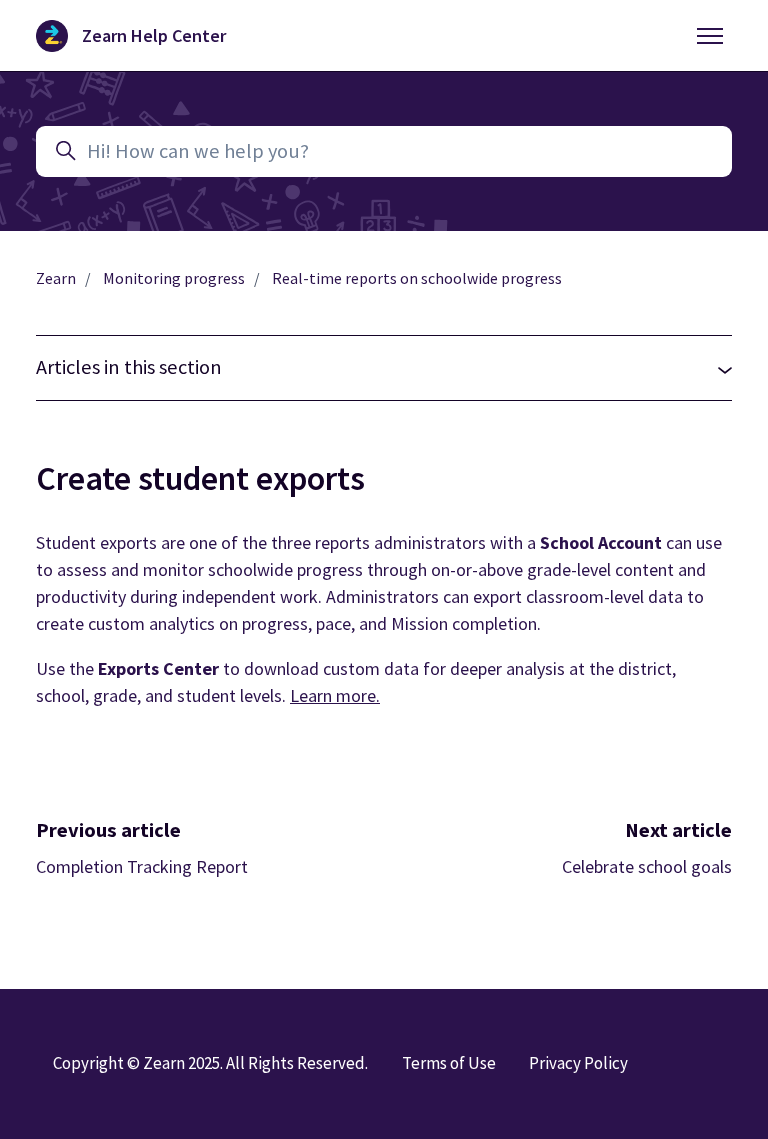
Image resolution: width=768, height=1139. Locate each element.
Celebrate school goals (647, 866)
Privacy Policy (578, 1063)
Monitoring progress (174, 278)
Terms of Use (449, 1063)
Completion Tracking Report (142, 866)
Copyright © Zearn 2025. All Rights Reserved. (210, 1063)
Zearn (56, 278)
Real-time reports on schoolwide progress (417, 278)
